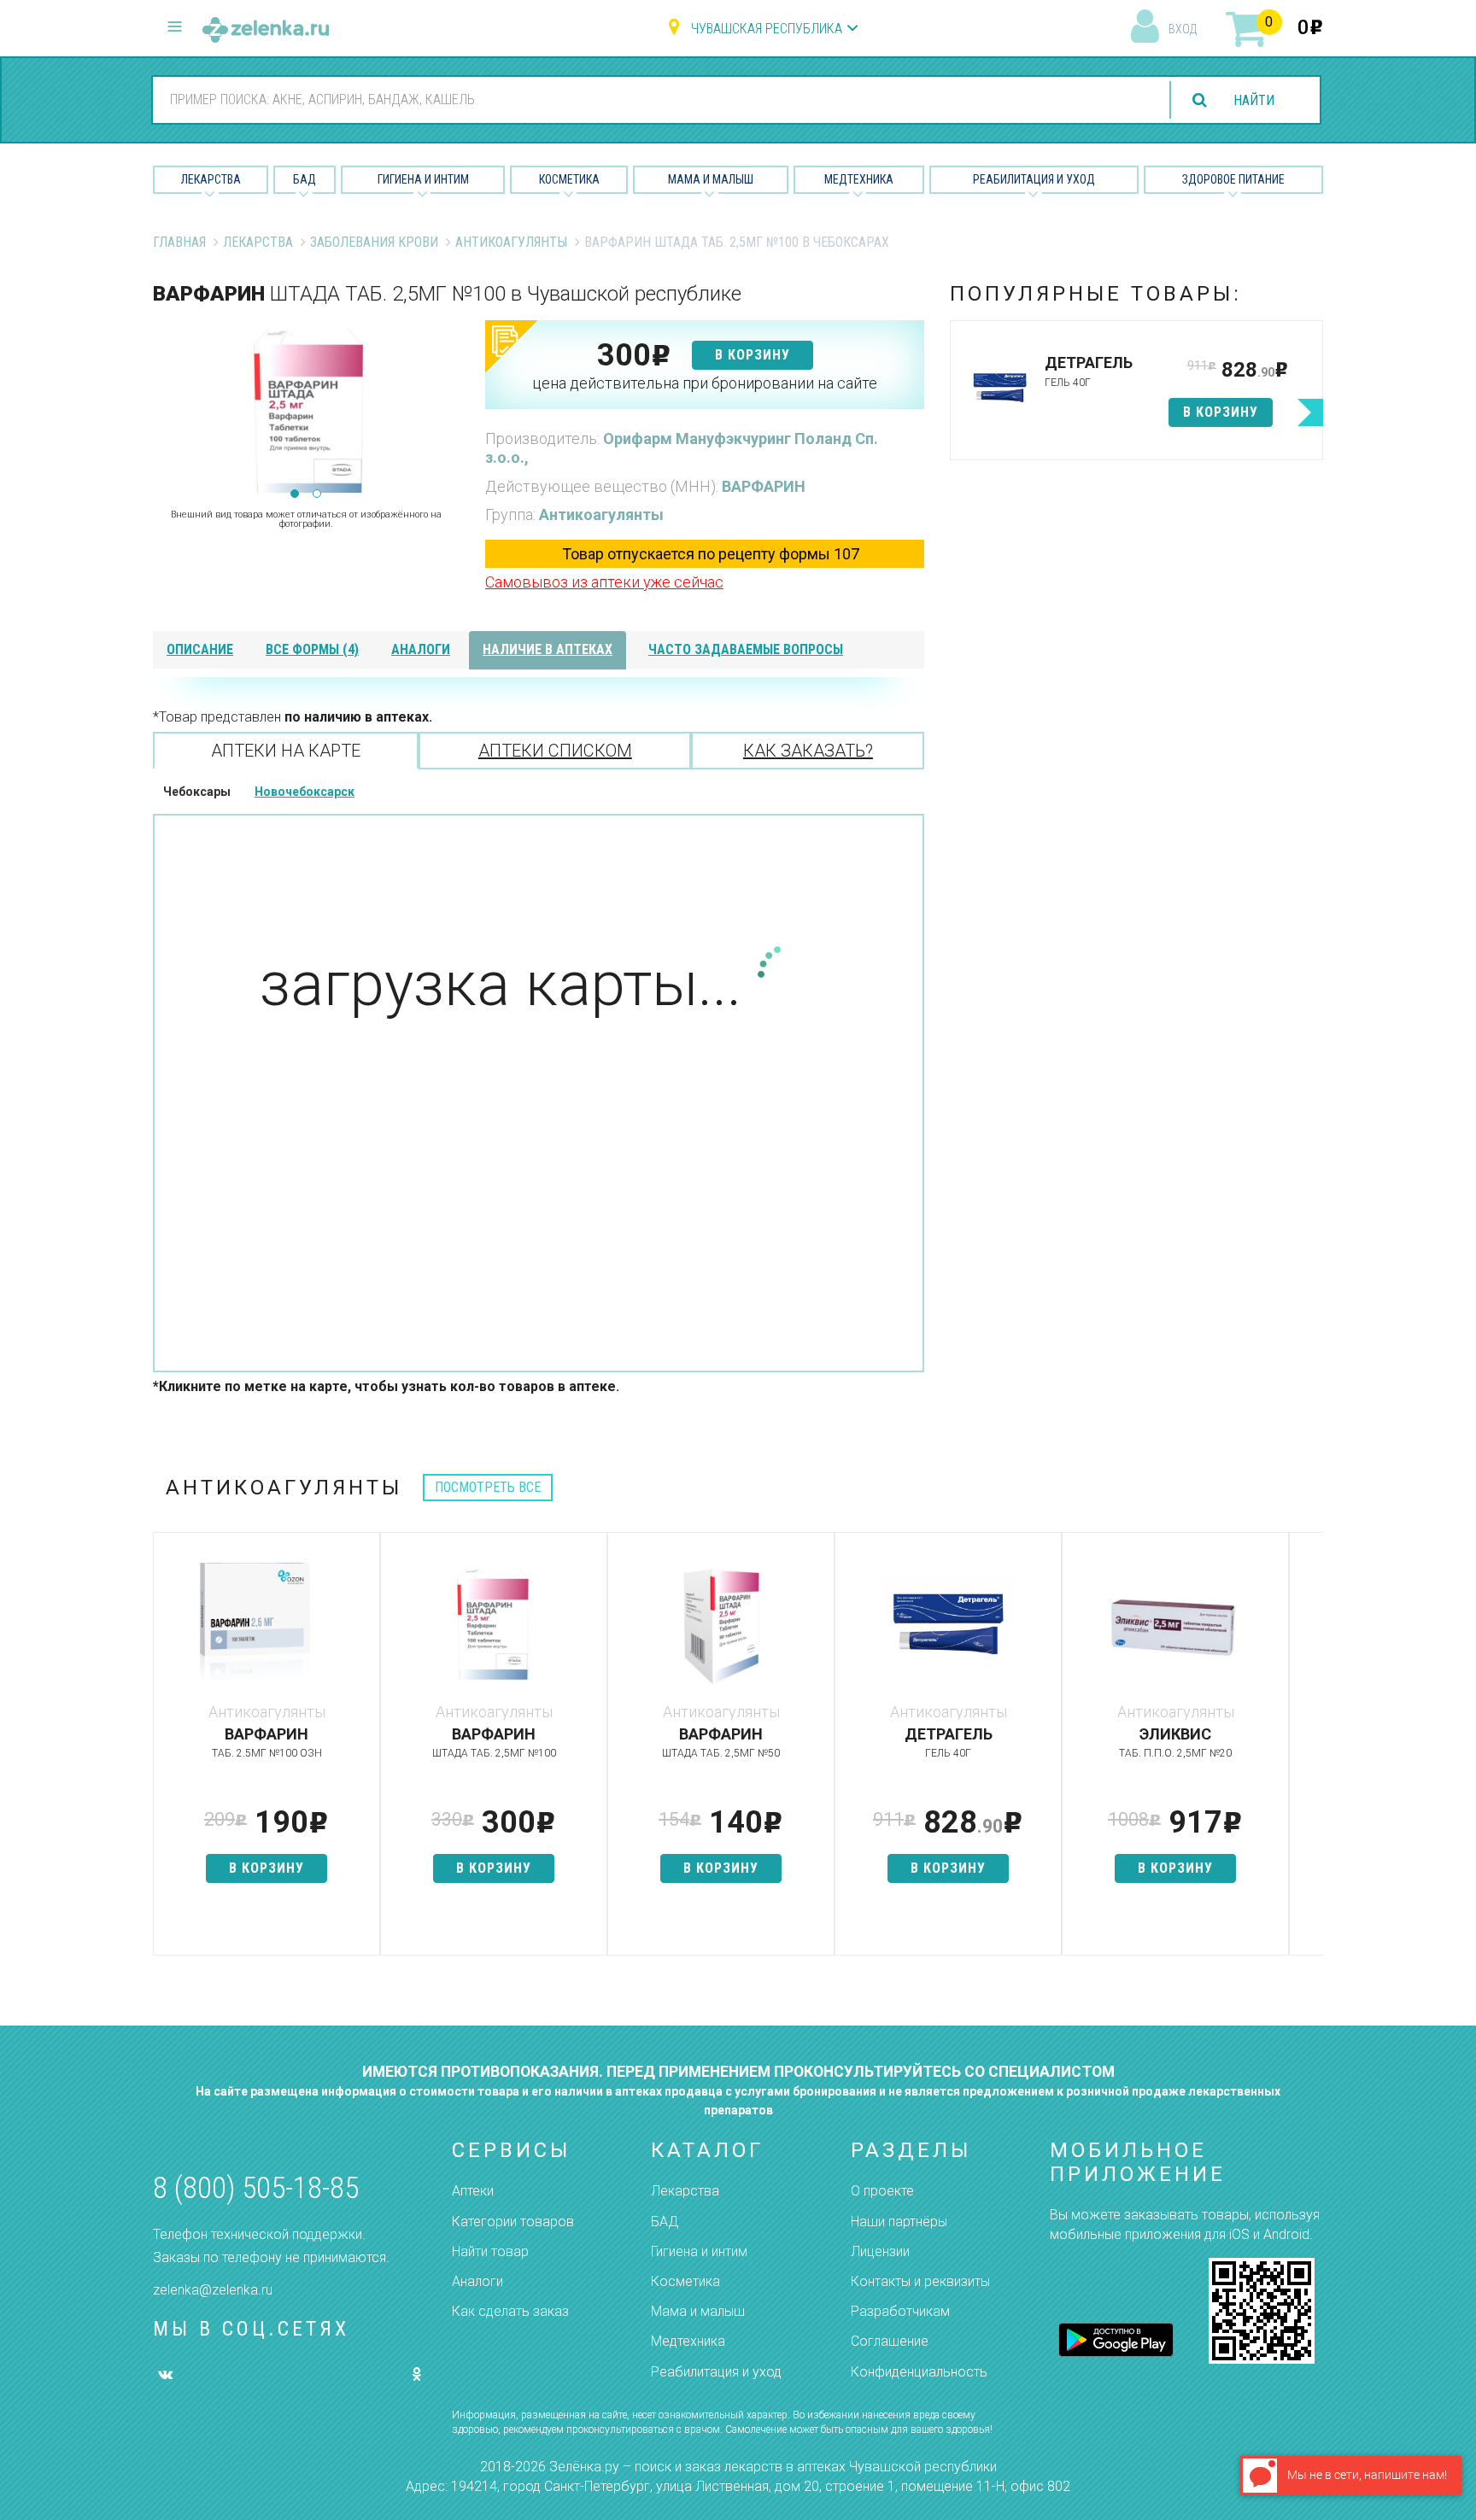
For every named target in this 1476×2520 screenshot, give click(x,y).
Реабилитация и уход (1034, 179)
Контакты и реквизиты (920, 2281)
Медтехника (859, 179)
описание (200, 649)
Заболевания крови (374, 242)
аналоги (421, 649)
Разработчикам (900, 2311)
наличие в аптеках (548, 649)
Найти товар (490, 2251)
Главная (179, 242)
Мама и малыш (711, 179)
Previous (166, 406)
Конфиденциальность (919, 2372)
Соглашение (890, 2341)
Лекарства (211, 179)
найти (1254, 100)
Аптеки (473, 2191)
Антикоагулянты (511, 242)
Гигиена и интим (699, 2251)
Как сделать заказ (510, 2311)
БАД (305, 179)
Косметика (569, 179)
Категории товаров (513, 2222)
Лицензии (880, 2251)
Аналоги (477, 2281)
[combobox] (651, 99)
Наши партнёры (899, 2222)
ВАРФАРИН (764, 486)
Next (447, 406)
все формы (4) (312, 649)
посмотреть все (488, 1487)
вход (1183, 29)
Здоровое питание (1233, 179)
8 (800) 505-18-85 (256, 2188)
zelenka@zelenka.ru (213, 2290)
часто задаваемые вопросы (746, 649)
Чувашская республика (767, 29)
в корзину (753, 355)
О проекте (882, 2191)
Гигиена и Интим (423, 179)
